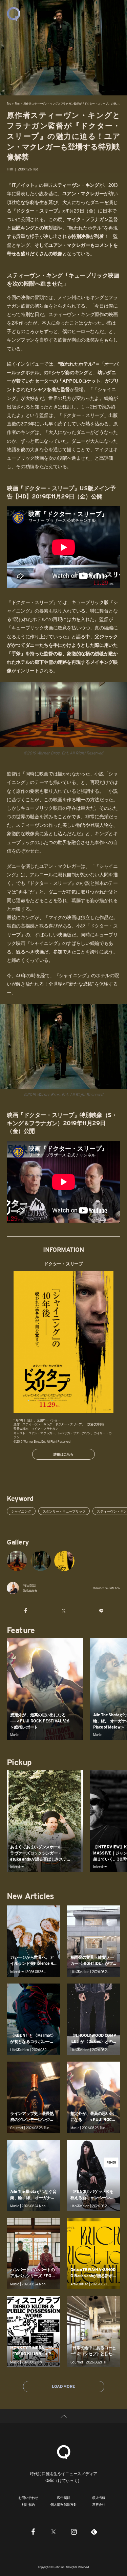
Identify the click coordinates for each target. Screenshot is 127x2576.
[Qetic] (14, 14)
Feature (21, 1630)
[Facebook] (33, 2532)
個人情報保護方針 (64, 2504)
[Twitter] (54, 2532)
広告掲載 (63, 2498)
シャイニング (21, 1511)
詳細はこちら (63, 1454)
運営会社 (99, 2504)
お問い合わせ (28, 2498)
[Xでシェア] (63, 1610)
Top (9, 104)
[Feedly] (94, 2532)
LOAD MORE (63, 2386)
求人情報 (99, 2498)
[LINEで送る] (101, 1610)
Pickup (19, 1762)
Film (17, 104)
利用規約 (28, 2504)
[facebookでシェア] (26, 1610)
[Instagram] (74, 2532)
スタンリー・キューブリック (64, 1511)
